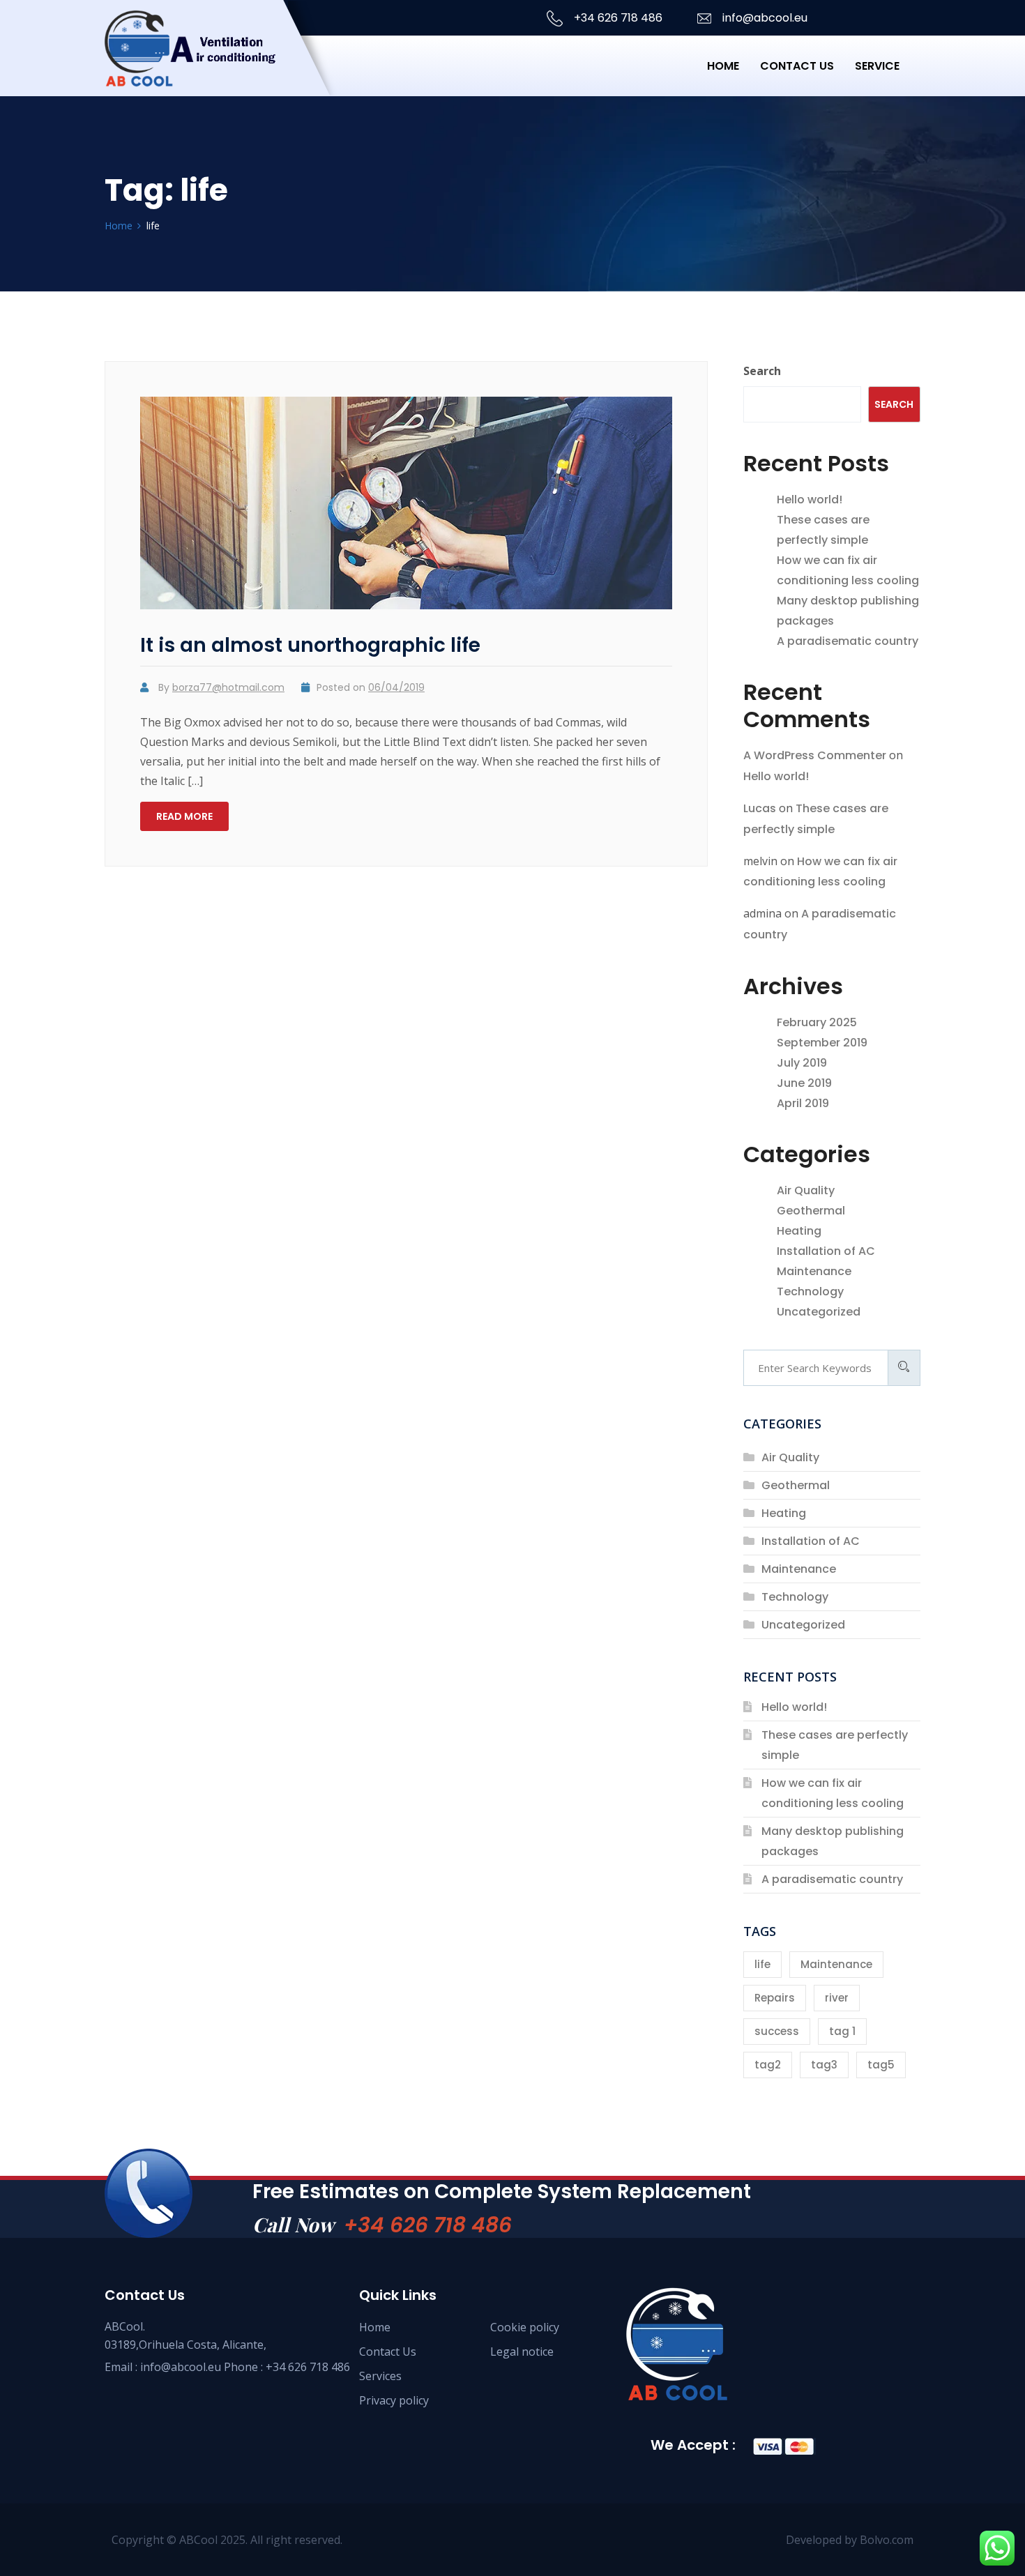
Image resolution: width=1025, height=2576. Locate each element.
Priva (372, 2400)
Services (380, 2376)
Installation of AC (826, 1251)
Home (723, 66)
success (777, 2031)
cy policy (409, 2400)
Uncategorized (819, 1312)
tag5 (881, 2065)
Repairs (775, 1998)
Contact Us (388, 2352)
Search (762, 371)
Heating (799, 1231)
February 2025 (817, 1022)
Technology (810, 1291)
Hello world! (810, 500)
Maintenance (814, 1271)
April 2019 (803, 1103)
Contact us (797, 66)
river (837, 1998)
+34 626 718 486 (617, 18)
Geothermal (811, 1211)
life (762, 1964)
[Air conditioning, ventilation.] (217, 66)
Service (877, 66)
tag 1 (842, 2031)
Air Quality (806, 1190)
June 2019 (804, 1083)
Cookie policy (525, 2327)
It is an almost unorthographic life (310, 645)
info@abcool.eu (764, 18)
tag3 (824, 2065)
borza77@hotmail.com (228, 687)
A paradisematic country (848, 641)
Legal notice (522, 2352)
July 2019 (802, 1063)
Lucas (760, 808)
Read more (184, 816)
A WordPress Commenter (815, 755)
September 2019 (822, 1043)
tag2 (768, 2065)
